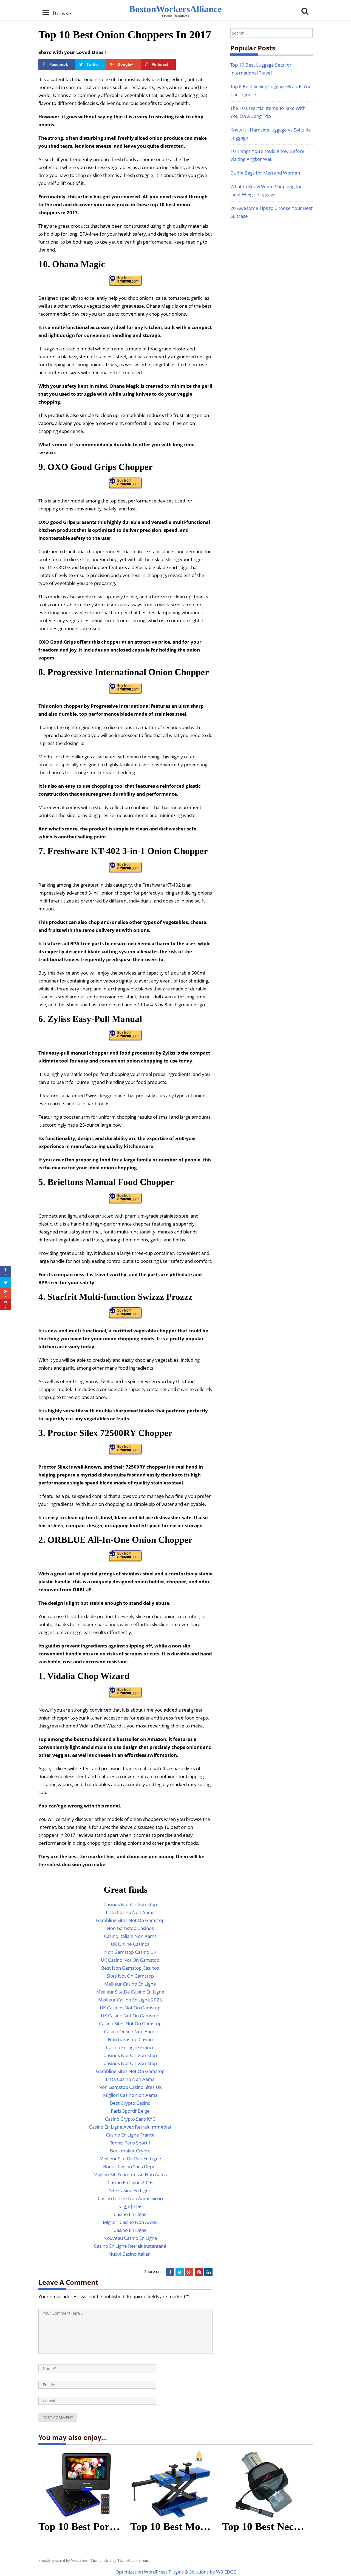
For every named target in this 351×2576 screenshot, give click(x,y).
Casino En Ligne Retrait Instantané (130, 2246)
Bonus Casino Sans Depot (130, 2167)
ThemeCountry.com (133, 2561)
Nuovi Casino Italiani (130, 2254)
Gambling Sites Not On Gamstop (130, 1920)
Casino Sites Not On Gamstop (130, 2024)
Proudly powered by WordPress (63, 2561)
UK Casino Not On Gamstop (130, 1960)
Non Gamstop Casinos (130, 1928)
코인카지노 (130, 2206)
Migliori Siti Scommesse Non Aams (130, 2174)
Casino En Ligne (130, 2214)
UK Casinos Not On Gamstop (130, 2008)
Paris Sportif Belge (130, 2111)
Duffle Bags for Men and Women (265, 173)
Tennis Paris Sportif (130, 2143)
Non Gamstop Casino (130, 2039)
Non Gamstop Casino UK (130, 1952)
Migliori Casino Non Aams (130, 2095)
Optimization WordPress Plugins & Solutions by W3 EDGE (176, 2572)
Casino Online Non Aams (130, 2031)
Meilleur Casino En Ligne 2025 (130, 2000)
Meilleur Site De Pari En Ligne (130, 2159)
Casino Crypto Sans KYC (130, 2119)
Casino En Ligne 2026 (130, 2182)
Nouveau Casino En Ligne (130, 2238)
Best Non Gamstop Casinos (130, 1968)
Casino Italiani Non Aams (130, 1936)
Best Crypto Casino (130, 2103)
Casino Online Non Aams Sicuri (130, 2198)
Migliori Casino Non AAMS (130, 2222)
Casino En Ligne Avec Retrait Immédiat (130, 2127)
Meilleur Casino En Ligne (130, 1984)
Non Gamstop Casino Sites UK (130, 2087)
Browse (60, 13)
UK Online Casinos (130, 1944)
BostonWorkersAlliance (175, 9)
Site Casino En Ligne (130, 2190)
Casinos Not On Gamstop (130, 1904)
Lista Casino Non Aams (130, 1912)
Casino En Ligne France (130, 2047)
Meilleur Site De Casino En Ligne (130, 1992)
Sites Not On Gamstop (130, 1976)
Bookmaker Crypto (130, 2151)
